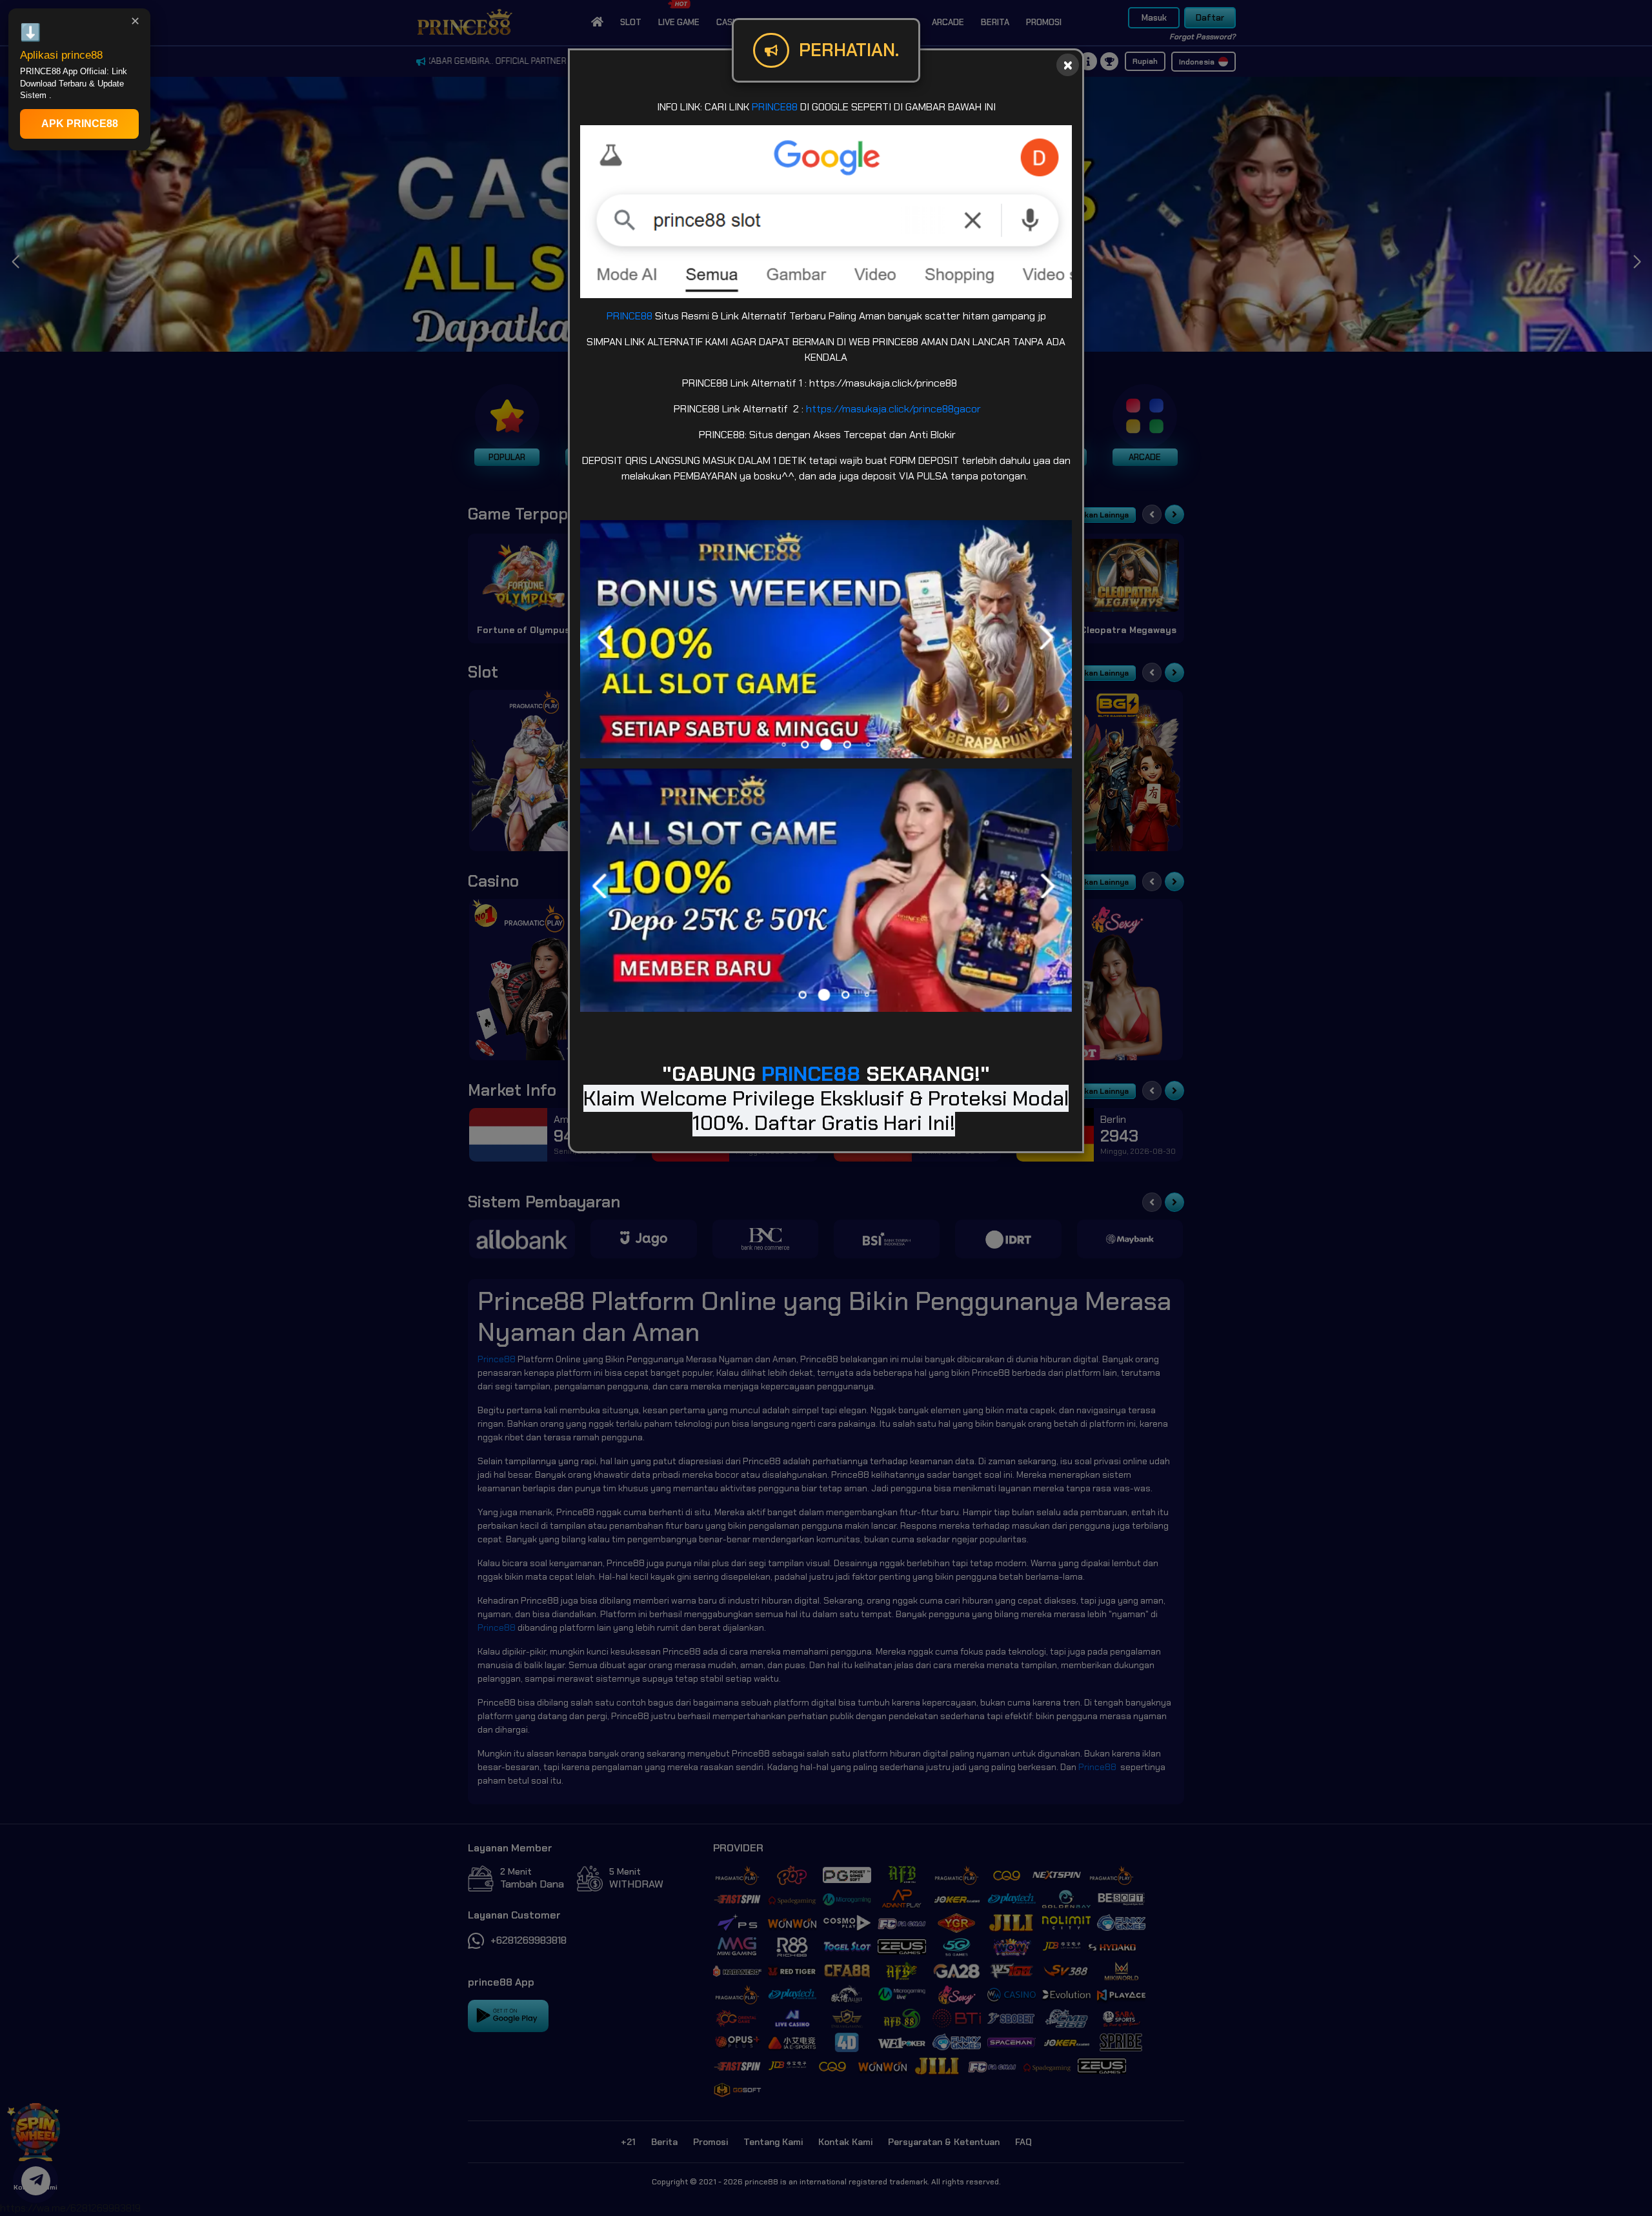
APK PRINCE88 (80, 124)
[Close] (1068, 65)
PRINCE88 (775, 107)
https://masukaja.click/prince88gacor (893, 409)
